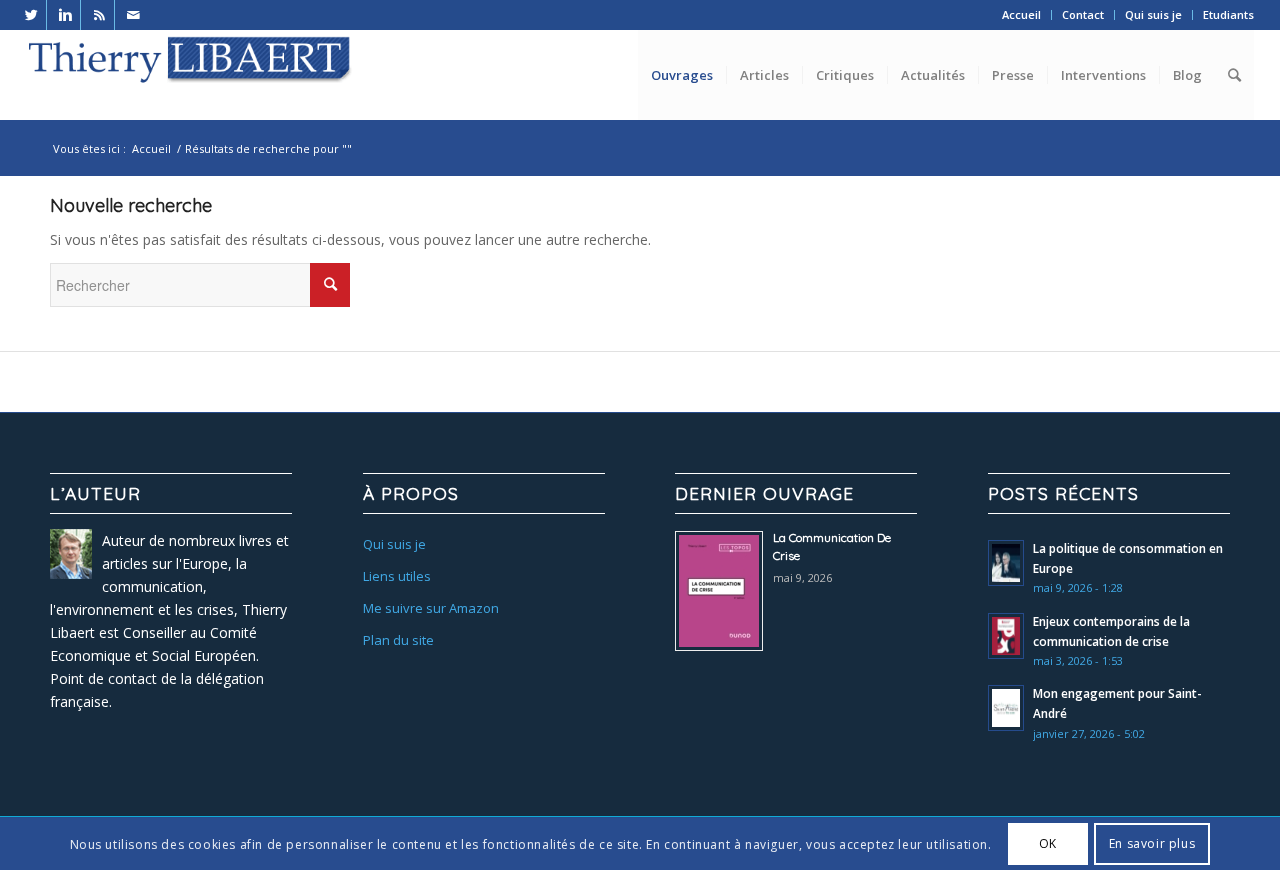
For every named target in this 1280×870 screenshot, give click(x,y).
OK (1048, 843)
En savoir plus (1152, 843)
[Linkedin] (65, 15)
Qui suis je (1153, 14)
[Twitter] (31, 15)
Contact (1083, 14)
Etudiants (1228, 14)
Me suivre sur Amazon (431, 608)
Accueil (1021, 14)
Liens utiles (397, 576)
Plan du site (398, 640)
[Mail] (134, 15)
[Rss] (99, 15)
